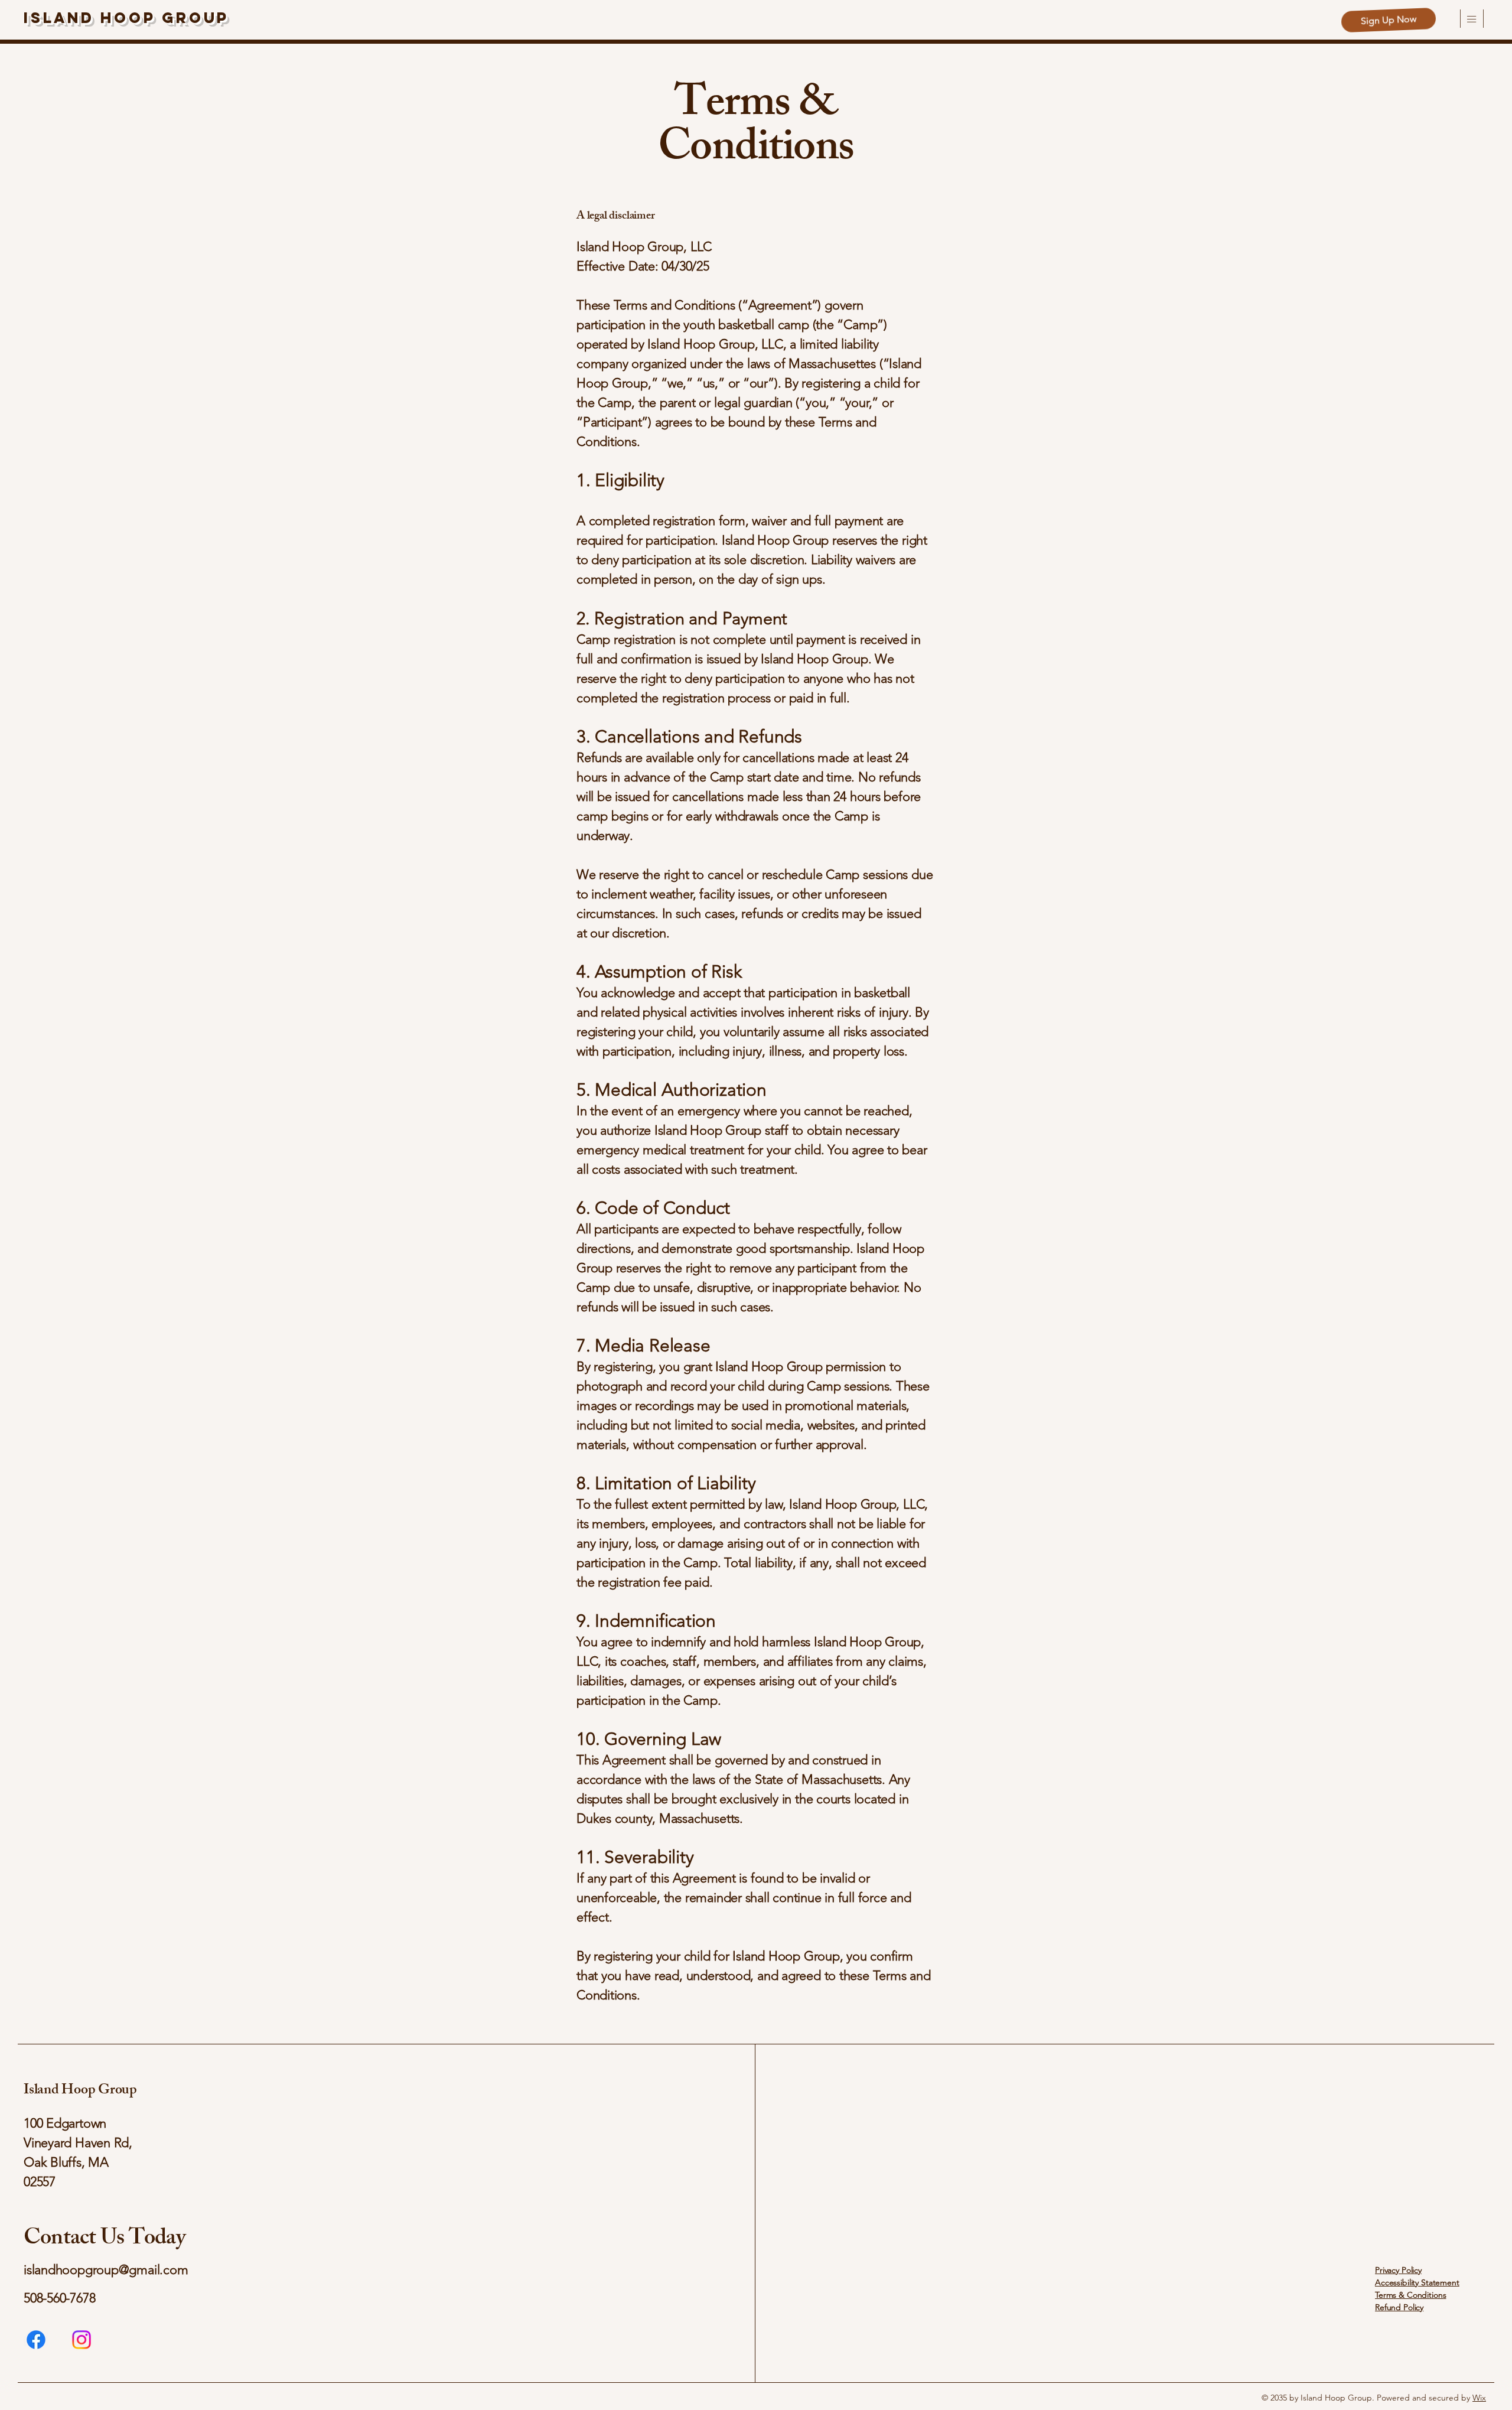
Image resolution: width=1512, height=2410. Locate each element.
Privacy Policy (1398, 2270)
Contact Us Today (105, 2240)
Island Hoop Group (126, 18)
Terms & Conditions (1410, 2295)
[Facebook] (36, 2340)
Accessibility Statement (1417, 2282)
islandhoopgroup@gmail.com (106, 2270)
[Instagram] (82, 2340)
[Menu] (1470, 19)
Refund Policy (1399, 2307)
